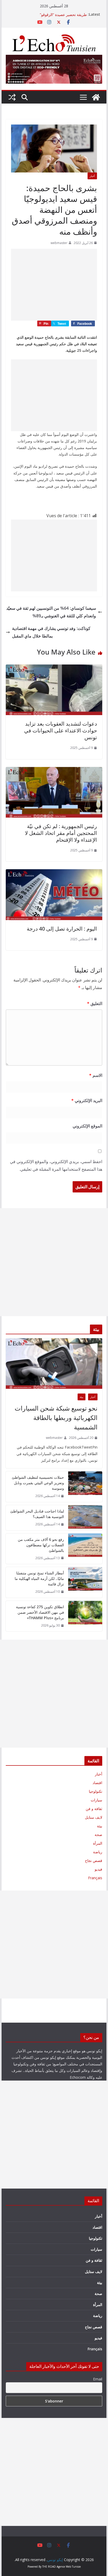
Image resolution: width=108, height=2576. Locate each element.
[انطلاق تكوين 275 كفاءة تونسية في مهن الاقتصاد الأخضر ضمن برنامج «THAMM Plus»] (85, 1616)
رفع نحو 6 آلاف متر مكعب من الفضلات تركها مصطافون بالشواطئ (41, 1545)
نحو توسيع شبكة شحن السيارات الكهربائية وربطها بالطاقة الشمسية (56, 1417)
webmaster (59, 243)
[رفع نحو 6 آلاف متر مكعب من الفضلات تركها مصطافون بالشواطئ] (85, 1549)
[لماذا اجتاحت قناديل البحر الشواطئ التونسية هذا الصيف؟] (85, 1518)
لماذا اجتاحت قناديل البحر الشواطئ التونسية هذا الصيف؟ (37, 1514)
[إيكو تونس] (96, 97)
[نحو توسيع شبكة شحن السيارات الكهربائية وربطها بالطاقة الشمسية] (54, 1363)
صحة (98, 1835)
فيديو (98, 1869)
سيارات (96, 1800)
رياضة (98, 1852)
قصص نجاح (94, 1861)
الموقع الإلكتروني (87, 1126)
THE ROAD (49, 2567)
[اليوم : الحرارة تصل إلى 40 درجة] (54, 873)
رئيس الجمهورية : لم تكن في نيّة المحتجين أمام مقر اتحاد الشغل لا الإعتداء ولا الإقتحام (61, 833)
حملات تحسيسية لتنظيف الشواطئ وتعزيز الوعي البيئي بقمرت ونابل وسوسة (38, 1483)
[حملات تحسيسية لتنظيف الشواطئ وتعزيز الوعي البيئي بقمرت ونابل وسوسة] (85, 1487)
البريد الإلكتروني (87, 1100)
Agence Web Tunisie (69, 2567)
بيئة (82, 1397)
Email (98, 2379)
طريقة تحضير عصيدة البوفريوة (64, 14)
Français (95, 1878)
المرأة (98, 1843)
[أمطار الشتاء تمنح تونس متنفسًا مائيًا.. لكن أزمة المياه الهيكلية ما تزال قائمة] (85, 1582)
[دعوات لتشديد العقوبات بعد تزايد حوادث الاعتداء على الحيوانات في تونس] (54, 668)
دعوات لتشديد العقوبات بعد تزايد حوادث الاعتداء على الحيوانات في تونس (61, 730)
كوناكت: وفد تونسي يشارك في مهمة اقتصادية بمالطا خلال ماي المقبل (51, 632)
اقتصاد (97, 1783)
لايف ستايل (94, 1817)
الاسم (96, 1075)
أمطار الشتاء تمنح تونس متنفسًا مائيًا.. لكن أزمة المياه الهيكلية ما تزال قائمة (39, 1578)
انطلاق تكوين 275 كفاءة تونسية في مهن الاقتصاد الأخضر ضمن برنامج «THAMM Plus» (40, 1612)
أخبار (92, 176)
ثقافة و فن (94, 1809)
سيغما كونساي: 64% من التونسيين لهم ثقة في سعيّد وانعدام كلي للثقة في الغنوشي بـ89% (51, 612)
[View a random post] (12, 97)
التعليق (95, 1003)
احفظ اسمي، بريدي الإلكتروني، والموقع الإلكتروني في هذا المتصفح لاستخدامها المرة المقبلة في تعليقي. (56, 1165)
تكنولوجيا (96, 1791)
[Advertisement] (54, 285)
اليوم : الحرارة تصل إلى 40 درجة (62, 929)
